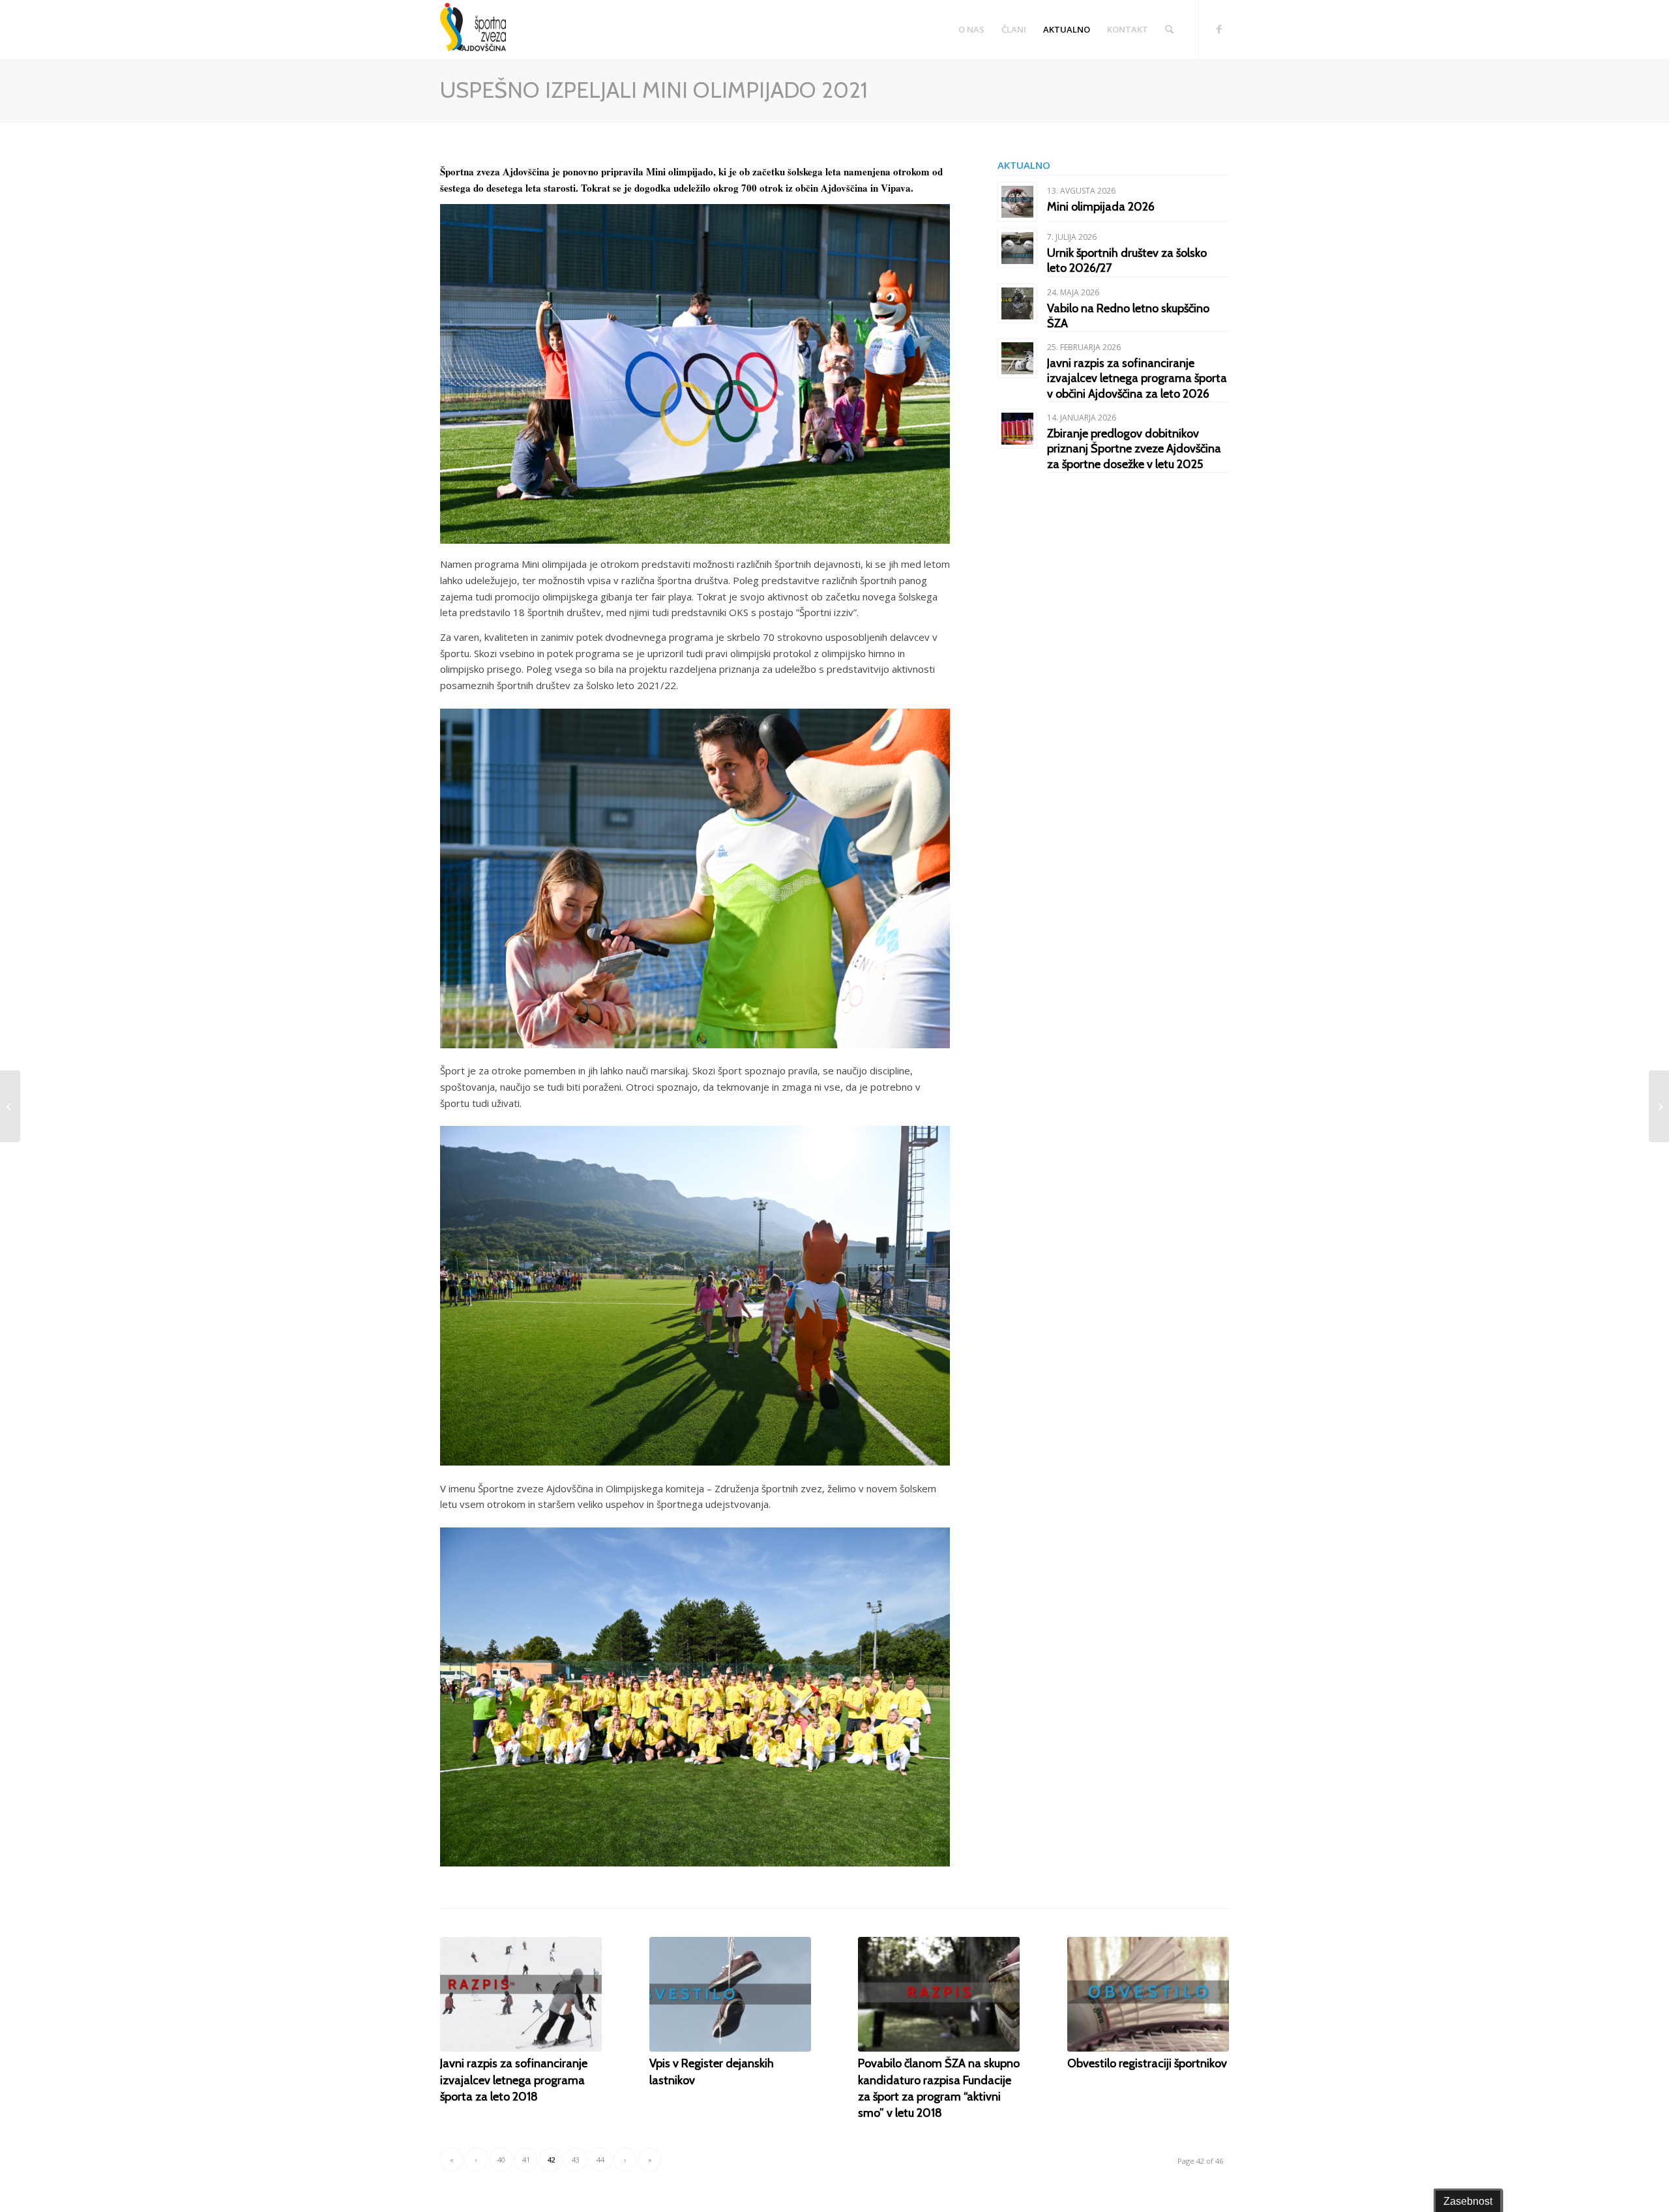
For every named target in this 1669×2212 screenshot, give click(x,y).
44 (600, 2160)
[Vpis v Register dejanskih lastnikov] (730, 1994)
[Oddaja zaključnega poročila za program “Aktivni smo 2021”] (1659, 1106)
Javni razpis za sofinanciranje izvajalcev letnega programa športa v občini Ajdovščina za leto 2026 (1137, 378)
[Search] (1169, 29)
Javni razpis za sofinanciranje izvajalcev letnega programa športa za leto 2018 (514, 2080)
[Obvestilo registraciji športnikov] (1148, 1994)
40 (501, 2160)
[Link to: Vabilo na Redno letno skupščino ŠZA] (1017, 303)
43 (576, 2160)
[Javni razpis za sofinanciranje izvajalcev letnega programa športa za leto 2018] (521, 1994)
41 (526, 2160)
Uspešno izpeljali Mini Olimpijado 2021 (654, 90)
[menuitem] (971, 29)
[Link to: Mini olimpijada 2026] (1017, 202)
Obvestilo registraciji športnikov (1147, 2063)
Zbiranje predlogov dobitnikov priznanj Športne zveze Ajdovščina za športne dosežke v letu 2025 (1134, 449)
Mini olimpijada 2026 (1101, 207)
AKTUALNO (1024, 165)
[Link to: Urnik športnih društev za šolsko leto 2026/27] (1017, 248)
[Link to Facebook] (1219, 29)
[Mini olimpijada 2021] (10, 1106)
